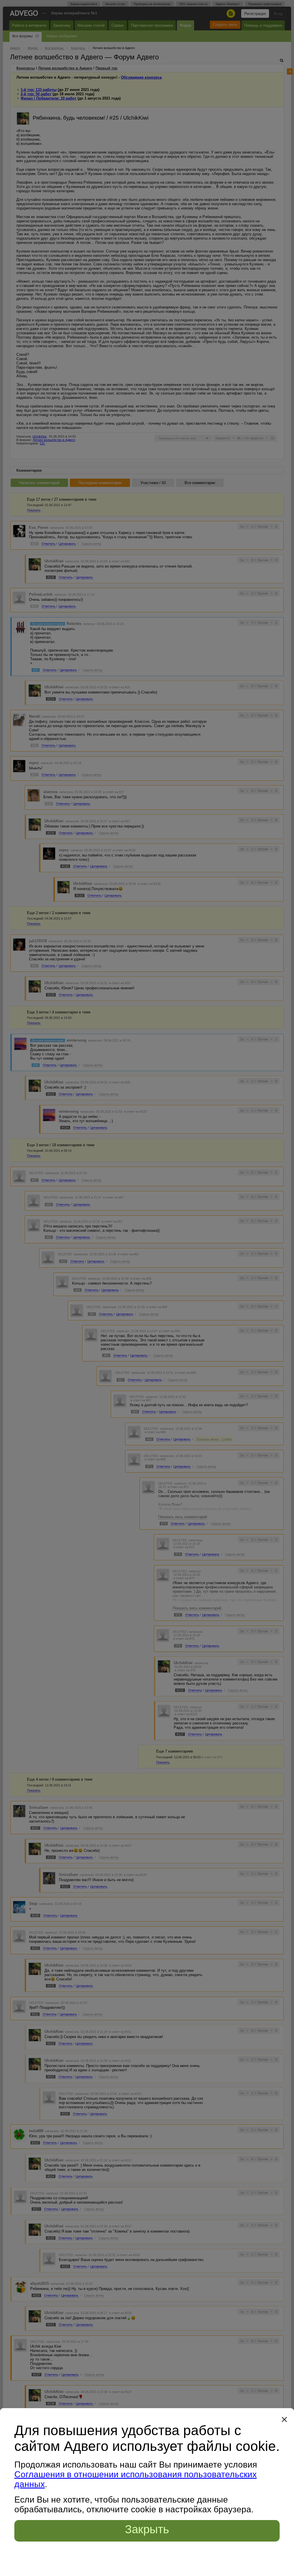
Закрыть (147, 2529)
